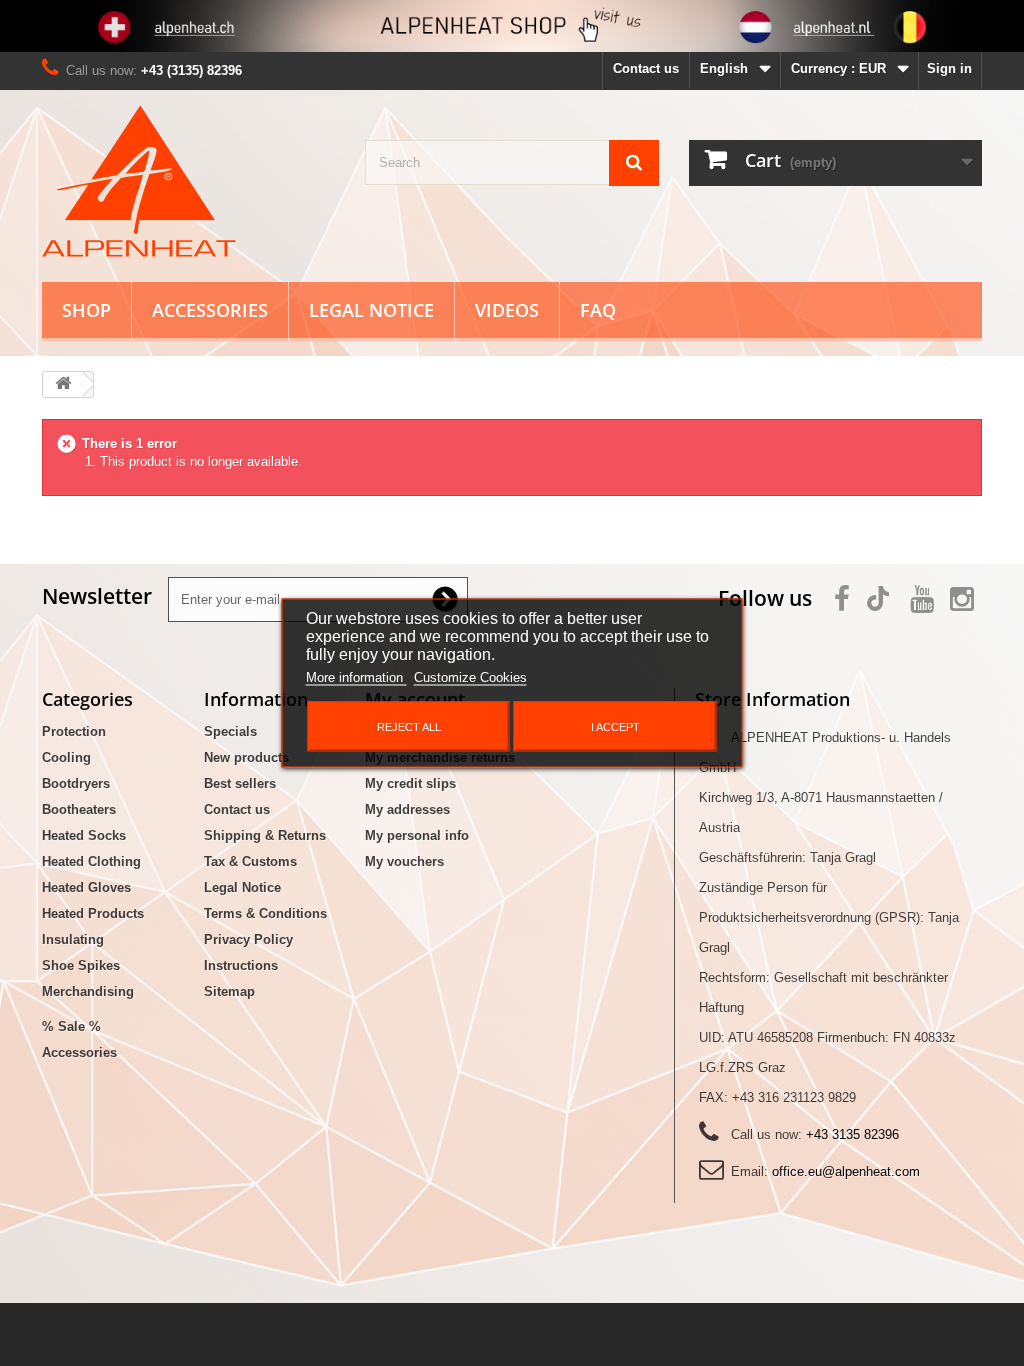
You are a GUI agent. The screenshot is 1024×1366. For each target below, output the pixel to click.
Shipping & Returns (265, 835)
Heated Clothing (91, 861)
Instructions (241, 965)
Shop (86, 310)
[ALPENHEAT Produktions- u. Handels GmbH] (188, 181)
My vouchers (404, 861)
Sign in (949, 68)
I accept (615, 727)
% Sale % (71, 1026)
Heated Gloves (86, 887)
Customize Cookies (470, 677)
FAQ (598, 310)
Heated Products (93, 913)
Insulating (73, 939)
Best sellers (240, 783)
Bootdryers (76, 783)
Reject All (409, 727)
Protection (74, 731)
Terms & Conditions (265, 913)
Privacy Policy (248, 939)
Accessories (210, 310)
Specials (230, 731)
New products (246, 757)
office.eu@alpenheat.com (846, 1171)
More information (356, 677)
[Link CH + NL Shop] (512, 26)
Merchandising (88, 991)
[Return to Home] (63, 384)
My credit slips (410, 783)
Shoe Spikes (81, 965)
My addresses (407, 809)
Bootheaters (79, 809)
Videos (507, 310)
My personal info (417, 835)
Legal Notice (371, 310)
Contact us (646, 68)
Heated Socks (84, 835)
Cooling (66, 757)
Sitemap (229, 991)
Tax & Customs (250, 861)
